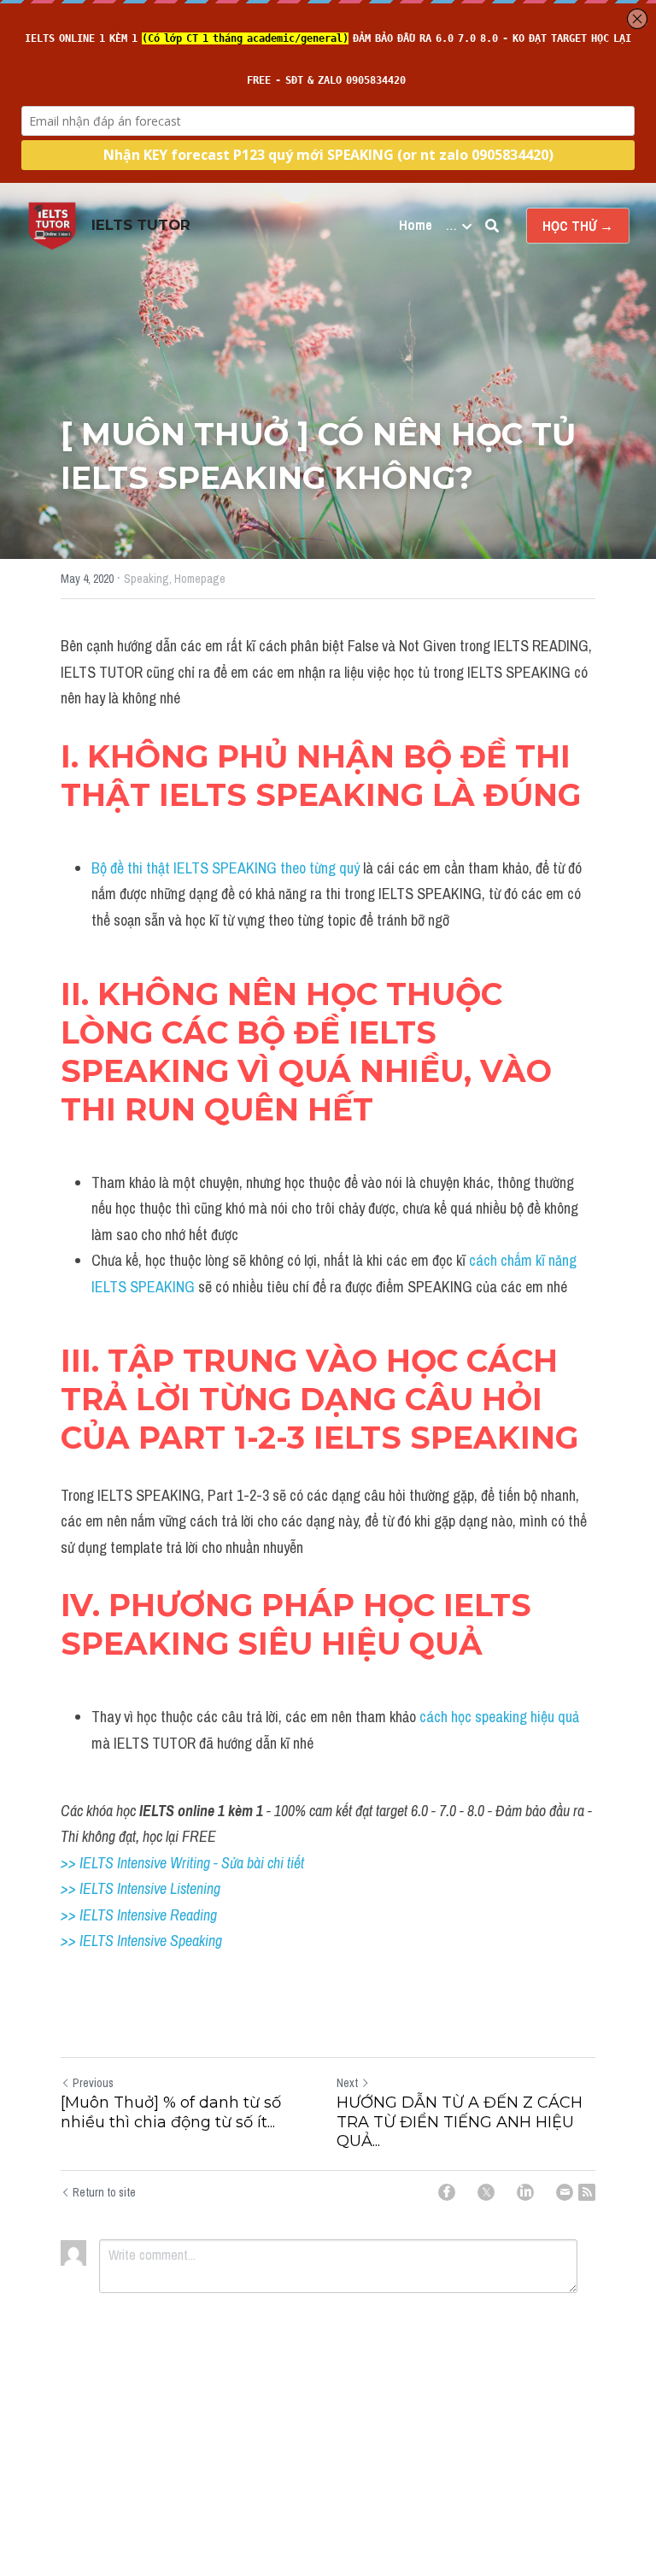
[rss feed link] (587, 2192)
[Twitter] (486, 2192)
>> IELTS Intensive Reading (139, 1915)
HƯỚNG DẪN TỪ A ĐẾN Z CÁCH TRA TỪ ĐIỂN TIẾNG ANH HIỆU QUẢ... (460, 2122)
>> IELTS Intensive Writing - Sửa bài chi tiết (182, 1863)
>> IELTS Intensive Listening (141, 1888)
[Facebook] (447, 2192)
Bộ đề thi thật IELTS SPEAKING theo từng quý (225, 868)
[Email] (565, 2192)
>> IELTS (89, 1941)
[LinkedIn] (525, 2192)
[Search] (492, 226)
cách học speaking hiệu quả (498, 1717)
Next (347, 2083)
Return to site (104, 2192)
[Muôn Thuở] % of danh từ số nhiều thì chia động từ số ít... (171, 2112)
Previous (93, 2083)
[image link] (52, 224)
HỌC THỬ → (578, 226)
